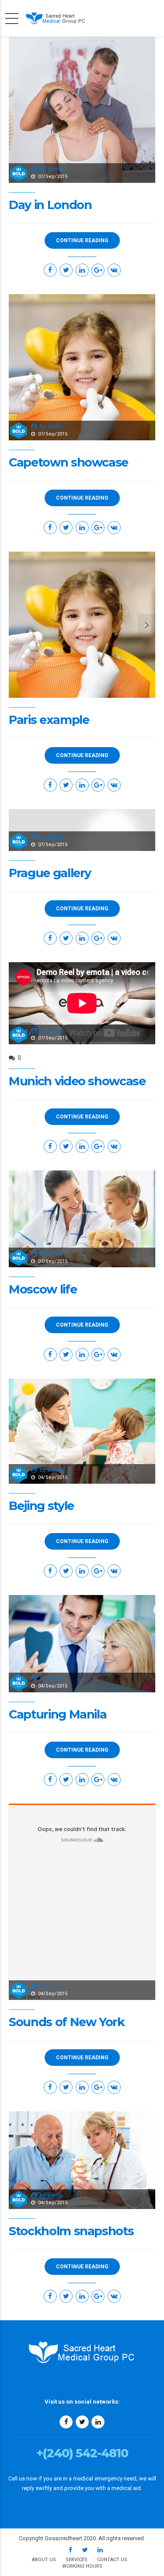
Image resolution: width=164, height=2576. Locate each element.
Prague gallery (50, 873)
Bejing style (41, 1506)
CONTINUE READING (82, 240)
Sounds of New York (67, 2022)
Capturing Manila (58, 1714)
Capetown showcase (68, 462)
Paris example (49, 720)
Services (77, 2560)
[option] (82, 625)
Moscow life (43, 1289)
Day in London (50, 205)
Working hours (82, 2566)
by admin (51, 169)
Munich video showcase (77, 1081)
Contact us (112, 2560)
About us (44, 2560)
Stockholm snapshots (71, 2231)
